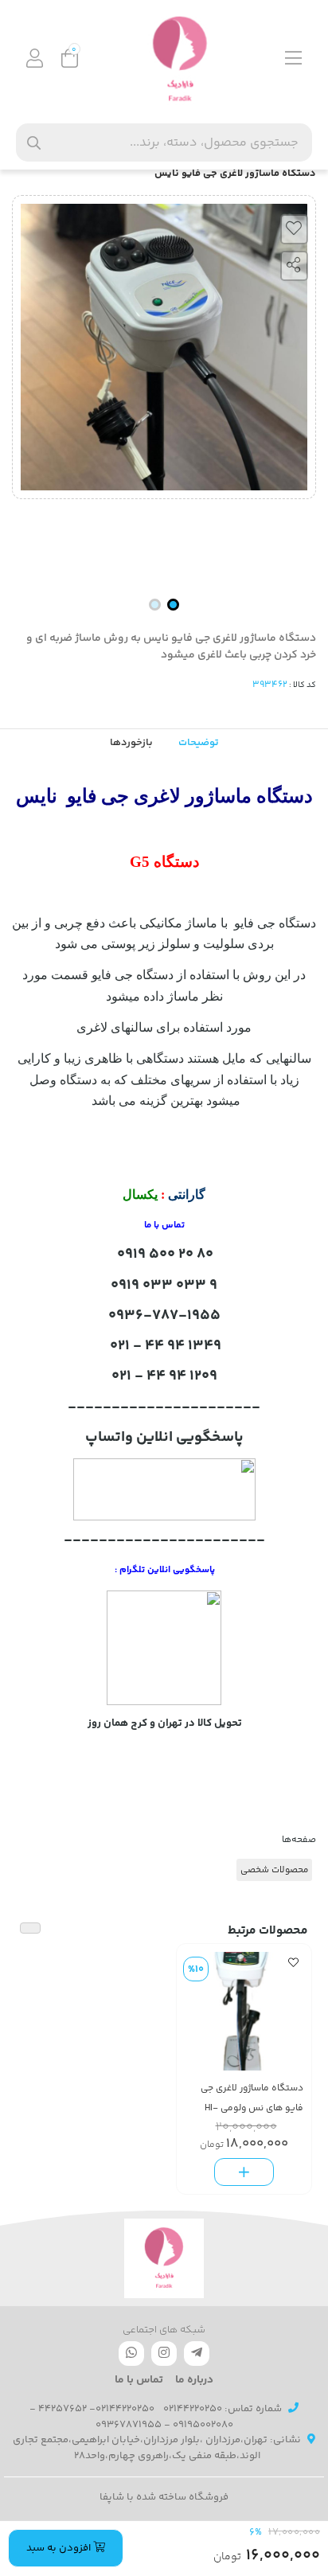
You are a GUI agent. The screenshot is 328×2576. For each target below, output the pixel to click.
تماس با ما (139, 2380)
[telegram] (197, 2354)
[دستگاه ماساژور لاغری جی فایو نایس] (164, 2258)
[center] (34, 143)
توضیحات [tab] (199, 743)
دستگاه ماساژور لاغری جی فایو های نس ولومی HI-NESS (252, 2099)
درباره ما (194, 2380)
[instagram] (164, 2354)
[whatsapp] (131, 2354)
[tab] (131, 744)
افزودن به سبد (60, 2548)
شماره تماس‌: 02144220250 (223, 2409)
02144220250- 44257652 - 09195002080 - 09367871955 (131, 2417)
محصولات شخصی (274, 1870)
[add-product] (244, 2172)
